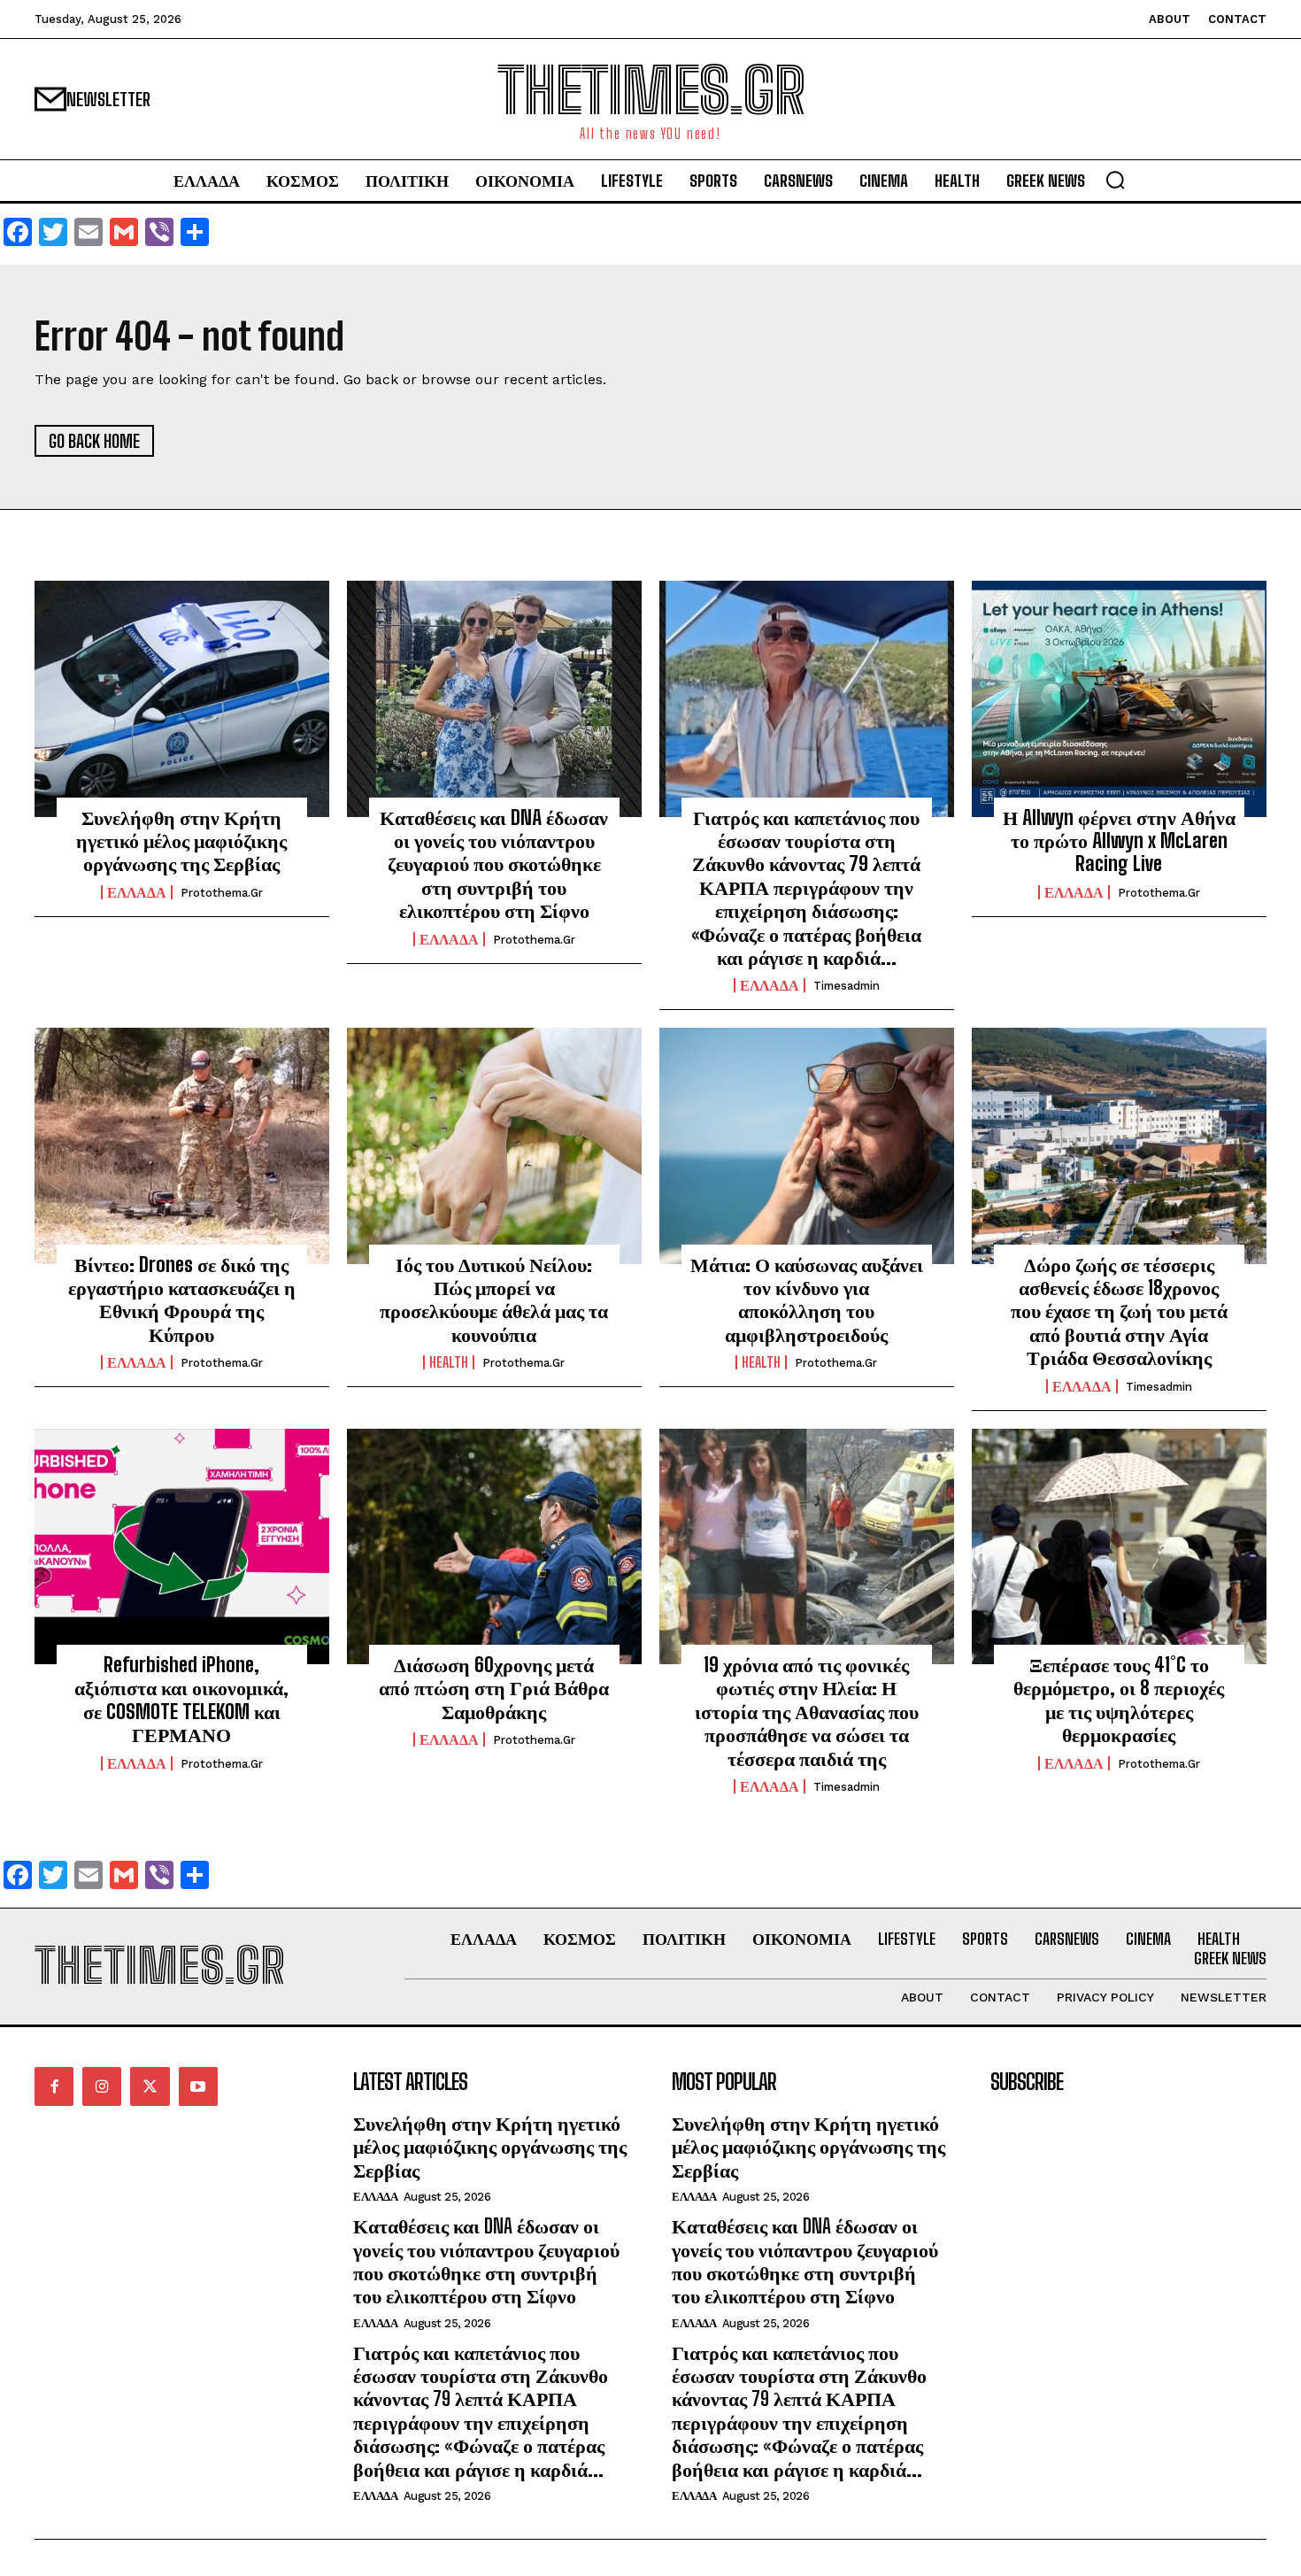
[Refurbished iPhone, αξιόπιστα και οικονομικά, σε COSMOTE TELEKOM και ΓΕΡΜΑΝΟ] (182, 1546)
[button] (1115, 180)
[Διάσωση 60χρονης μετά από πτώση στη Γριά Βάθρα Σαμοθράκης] (494, 1546)
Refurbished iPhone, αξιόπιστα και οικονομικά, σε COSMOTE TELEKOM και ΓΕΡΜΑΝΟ (181, 1700)
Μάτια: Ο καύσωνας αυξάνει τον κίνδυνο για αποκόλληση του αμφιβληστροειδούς (807, 1300)
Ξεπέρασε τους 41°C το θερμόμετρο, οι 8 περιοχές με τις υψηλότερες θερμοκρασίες (1119, 1700)
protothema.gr (222, 893)
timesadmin (847, 986)
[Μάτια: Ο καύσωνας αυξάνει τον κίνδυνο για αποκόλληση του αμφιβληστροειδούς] (807, 1145)
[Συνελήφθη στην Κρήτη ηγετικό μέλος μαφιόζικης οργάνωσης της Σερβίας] (182, 698)
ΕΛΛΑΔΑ (137, 892)
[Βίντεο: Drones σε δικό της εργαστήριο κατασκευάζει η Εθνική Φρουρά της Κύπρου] (182, 1145)
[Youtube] (198, 2086)
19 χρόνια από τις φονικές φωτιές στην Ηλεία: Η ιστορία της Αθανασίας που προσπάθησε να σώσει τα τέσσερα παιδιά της (807, 1712)
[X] (150, 2086)
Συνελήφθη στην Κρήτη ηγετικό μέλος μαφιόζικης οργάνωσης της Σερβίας (181, 841)
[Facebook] (54, 2086)
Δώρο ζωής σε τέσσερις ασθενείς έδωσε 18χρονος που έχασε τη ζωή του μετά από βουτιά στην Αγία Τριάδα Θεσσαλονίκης (1119, 1311)
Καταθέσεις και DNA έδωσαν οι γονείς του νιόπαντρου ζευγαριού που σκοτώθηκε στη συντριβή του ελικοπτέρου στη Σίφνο (494, 864)
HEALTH (449, 1362)
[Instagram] (102, 2086)
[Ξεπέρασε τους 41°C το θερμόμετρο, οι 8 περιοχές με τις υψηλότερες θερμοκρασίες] (1119, 1546)
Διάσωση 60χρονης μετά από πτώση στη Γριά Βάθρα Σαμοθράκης (494, 1688)
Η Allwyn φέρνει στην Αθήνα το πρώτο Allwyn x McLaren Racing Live (1119, 841)
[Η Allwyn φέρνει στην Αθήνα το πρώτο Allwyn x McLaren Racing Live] (1119, 698)
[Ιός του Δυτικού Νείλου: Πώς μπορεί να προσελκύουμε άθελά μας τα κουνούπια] (494, 1145)
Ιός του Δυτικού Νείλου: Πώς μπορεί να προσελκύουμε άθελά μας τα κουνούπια (494, 1300)
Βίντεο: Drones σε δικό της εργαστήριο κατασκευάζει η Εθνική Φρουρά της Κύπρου (182, 1300)
